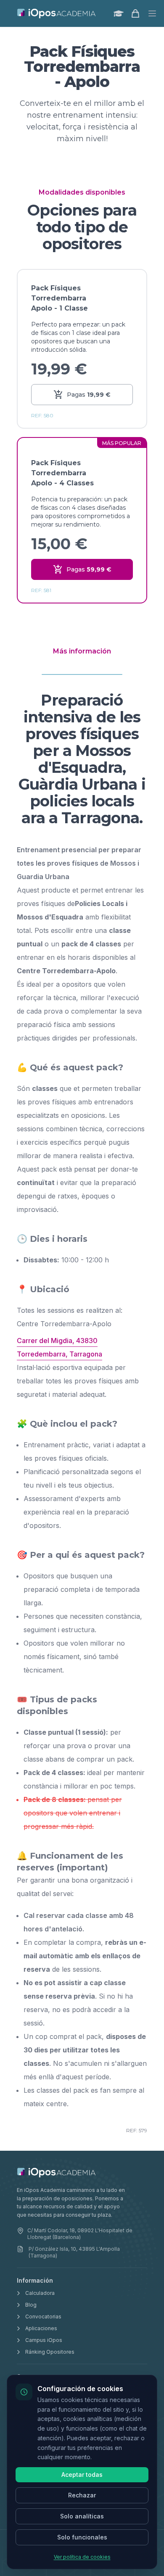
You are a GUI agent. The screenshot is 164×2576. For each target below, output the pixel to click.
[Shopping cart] (135, 13)
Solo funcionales (82, 2537)
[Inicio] (57, 13)
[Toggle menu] (152, 13)
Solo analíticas (82, 2516)
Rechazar (82, 2495)
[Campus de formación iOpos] (119, 13)
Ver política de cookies (82, 2557)
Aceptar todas (82, 2475)
